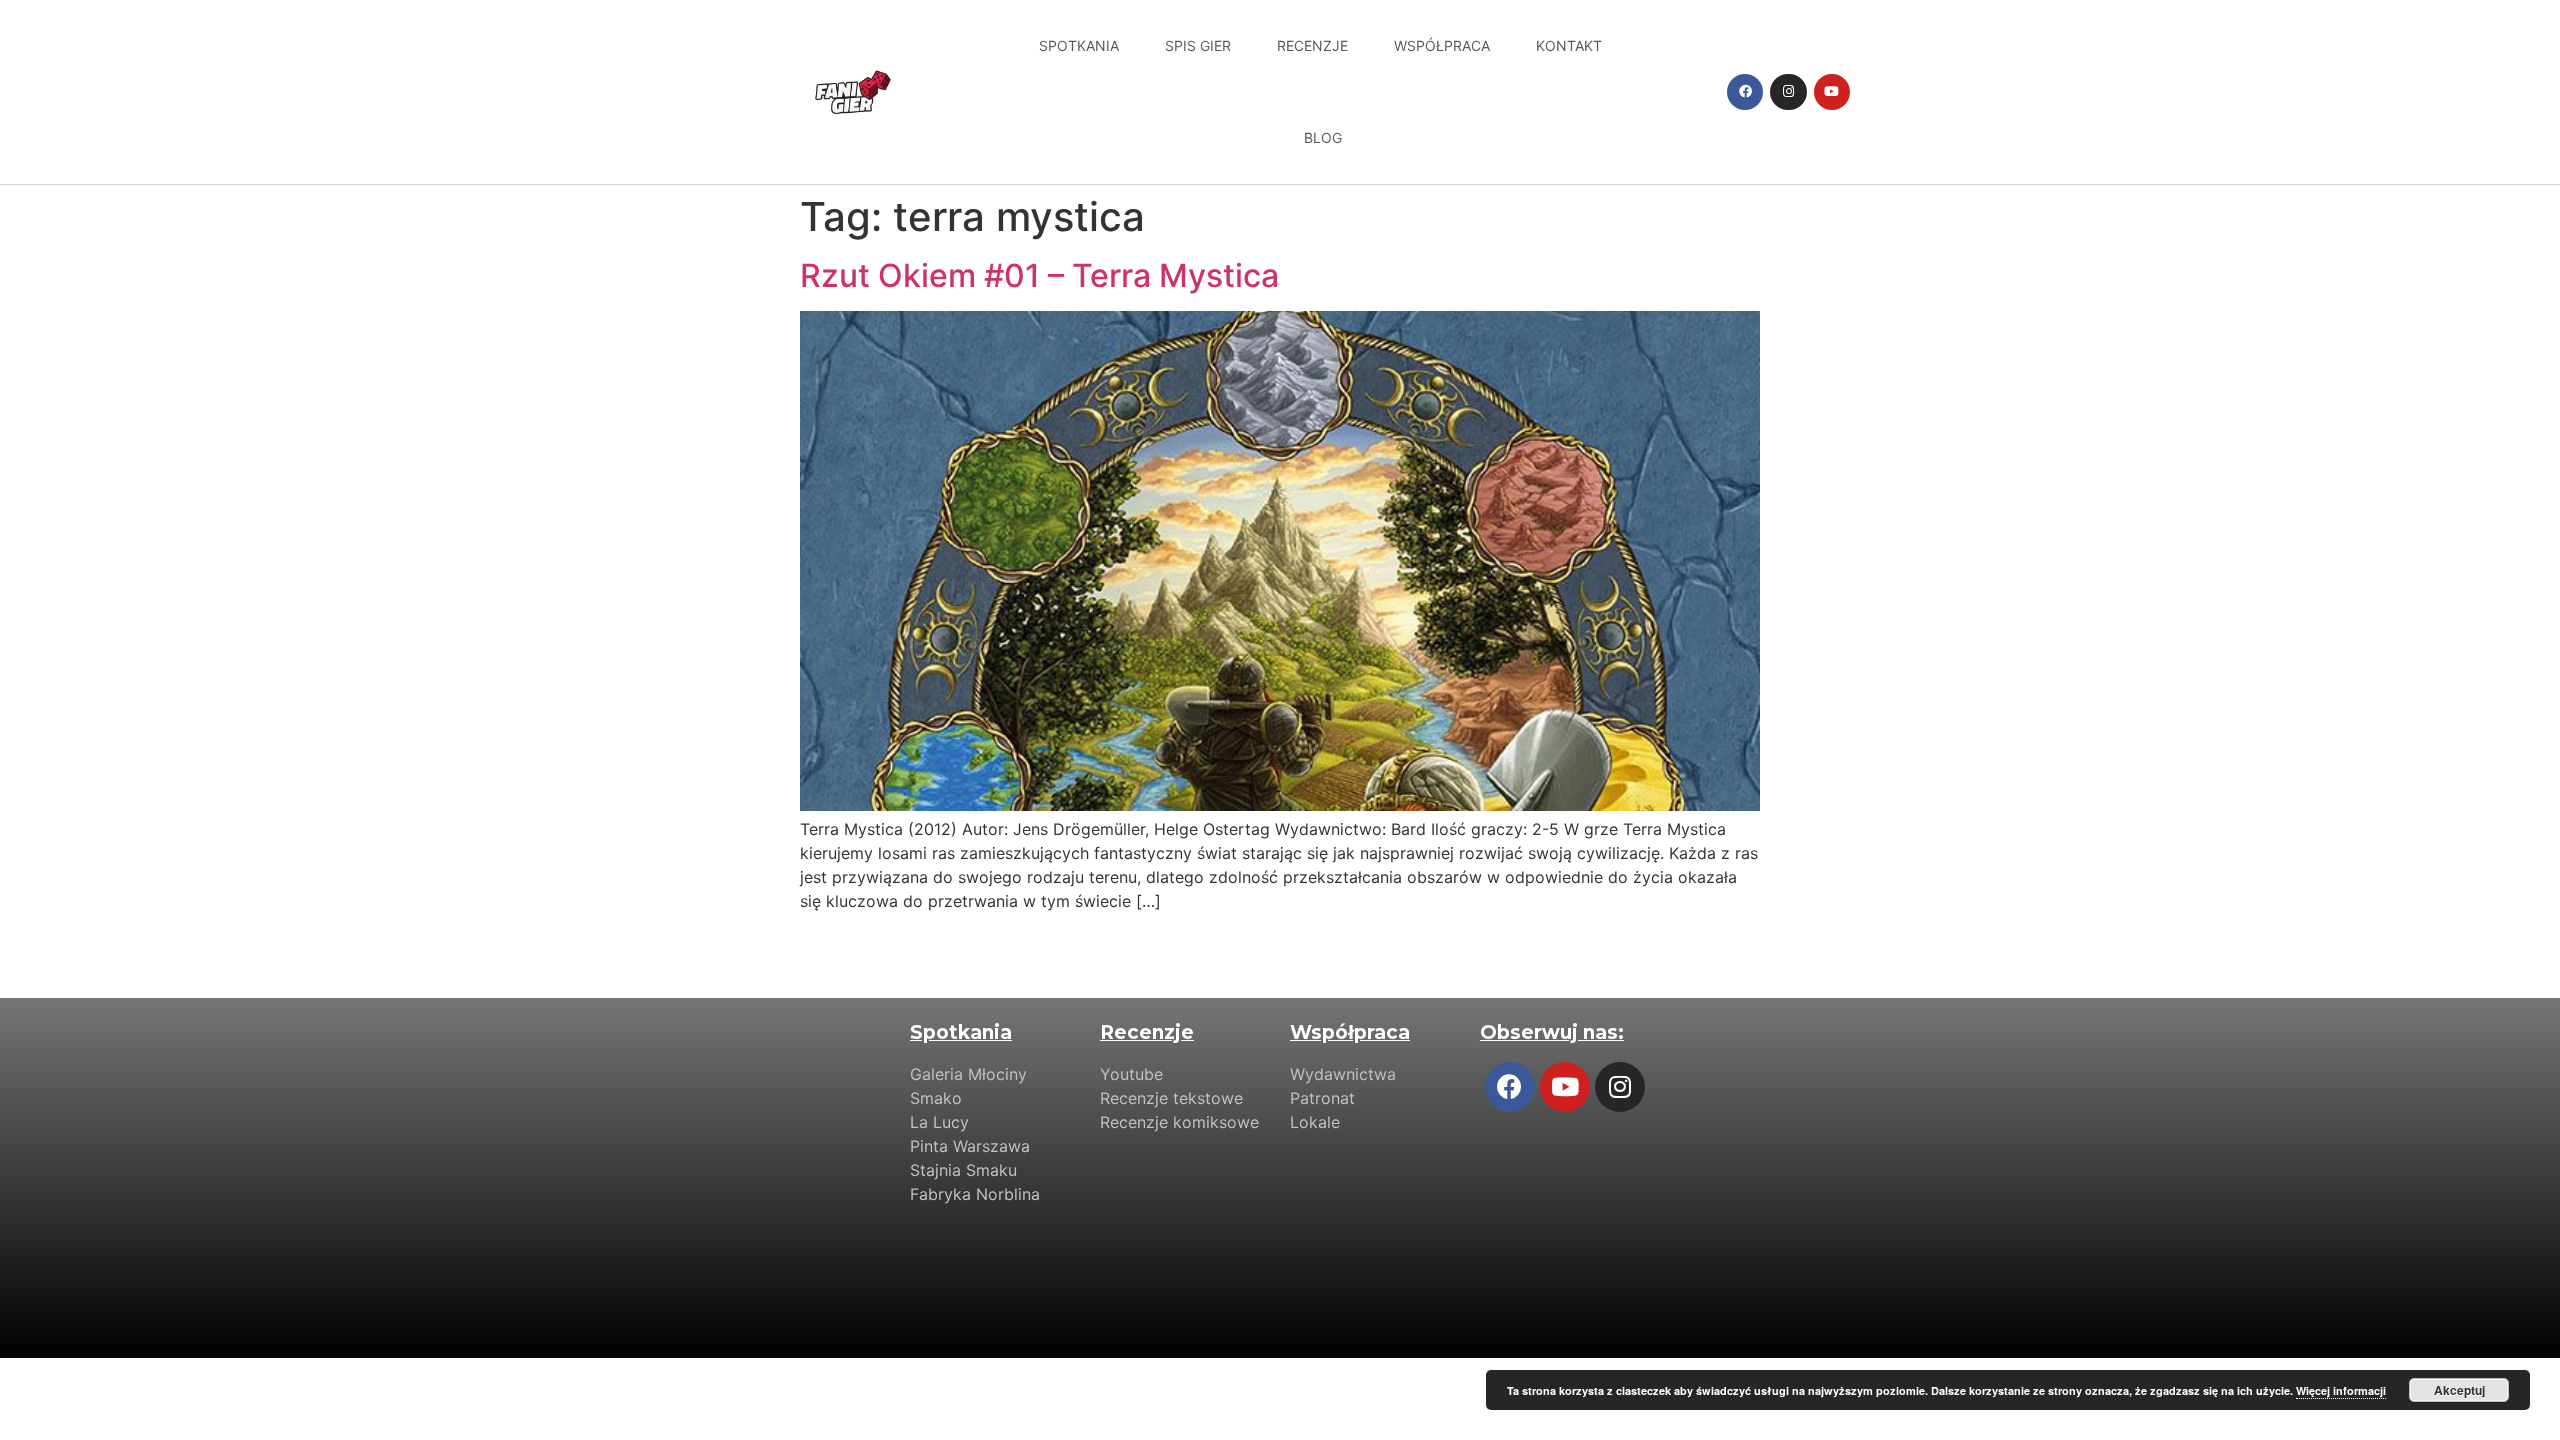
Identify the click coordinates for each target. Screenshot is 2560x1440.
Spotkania (1079, 45)
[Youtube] (1832, 92)
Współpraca (1442, 45)
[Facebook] (1745, 92)
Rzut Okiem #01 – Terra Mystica (1039, 275)
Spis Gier (1198, 45)
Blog (1323, 137)
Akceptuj (2459, 1390)
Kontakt (1569, 45)
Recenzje (1312, 45)
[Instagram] (1788, 92)
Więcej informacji (2341, 1390)
